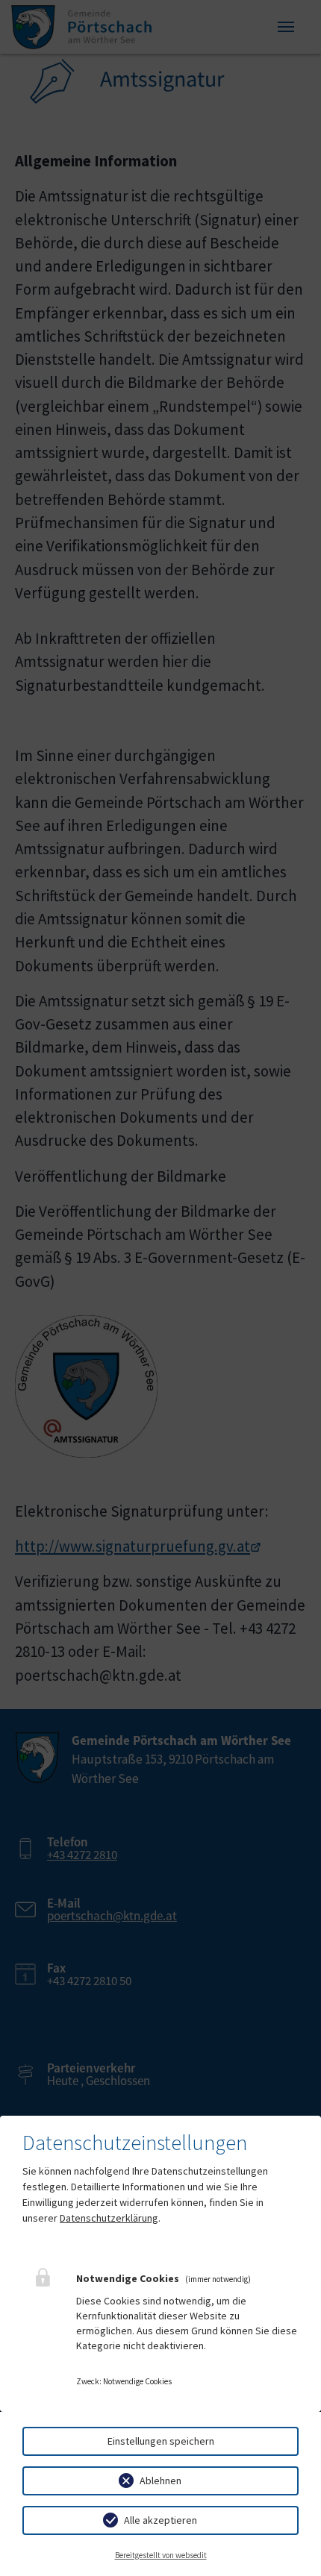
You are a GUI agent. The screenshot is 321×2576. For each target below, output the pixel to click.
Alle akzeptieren (160, 2520)
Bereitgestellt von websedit (161, 2555)
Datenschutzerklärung (109, 2218)
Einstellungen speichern (161, 2441)
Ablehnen (160, 2481)
